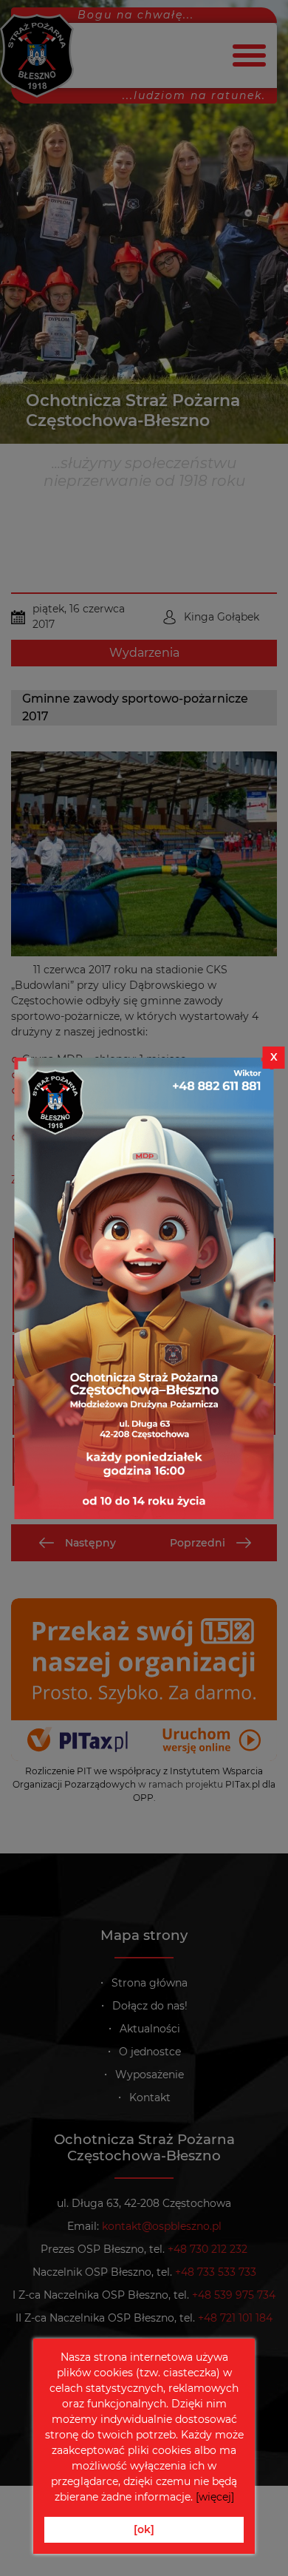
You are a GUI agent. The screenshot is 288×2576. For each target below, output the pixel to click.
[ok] (144, 2529)
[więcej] (215, 2497)
